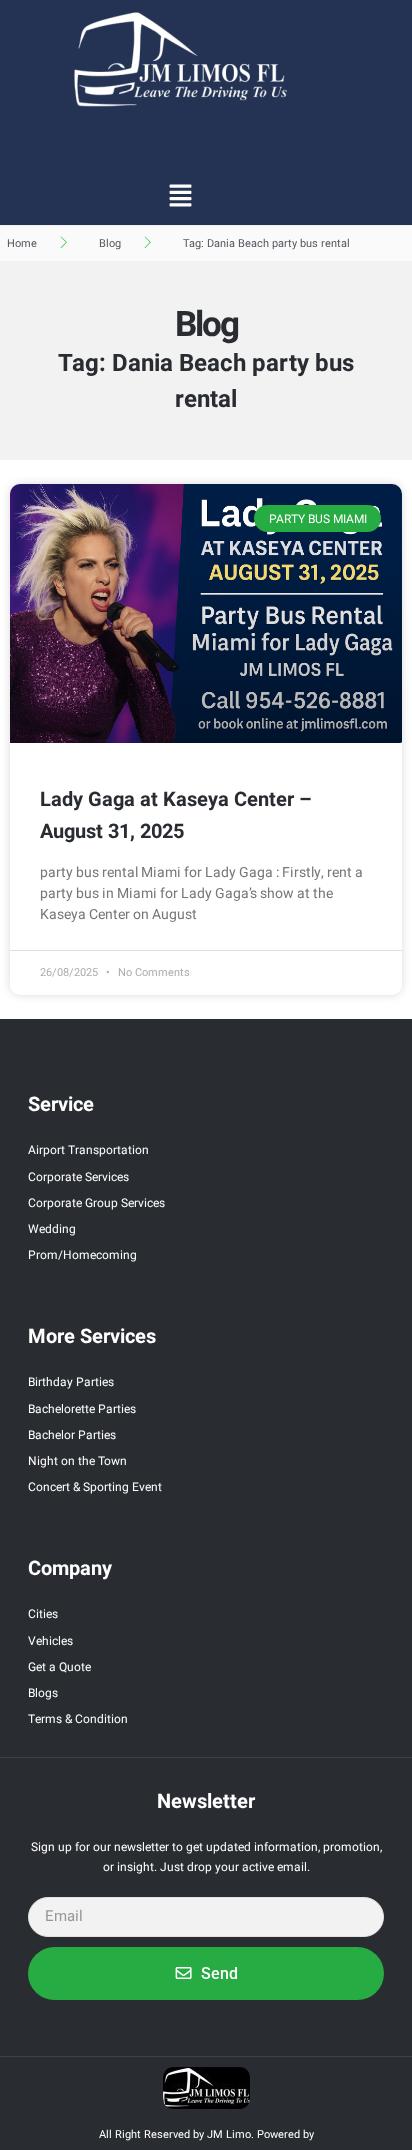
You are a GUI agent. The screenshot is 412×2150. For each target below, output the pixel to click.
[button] (180, 195)
